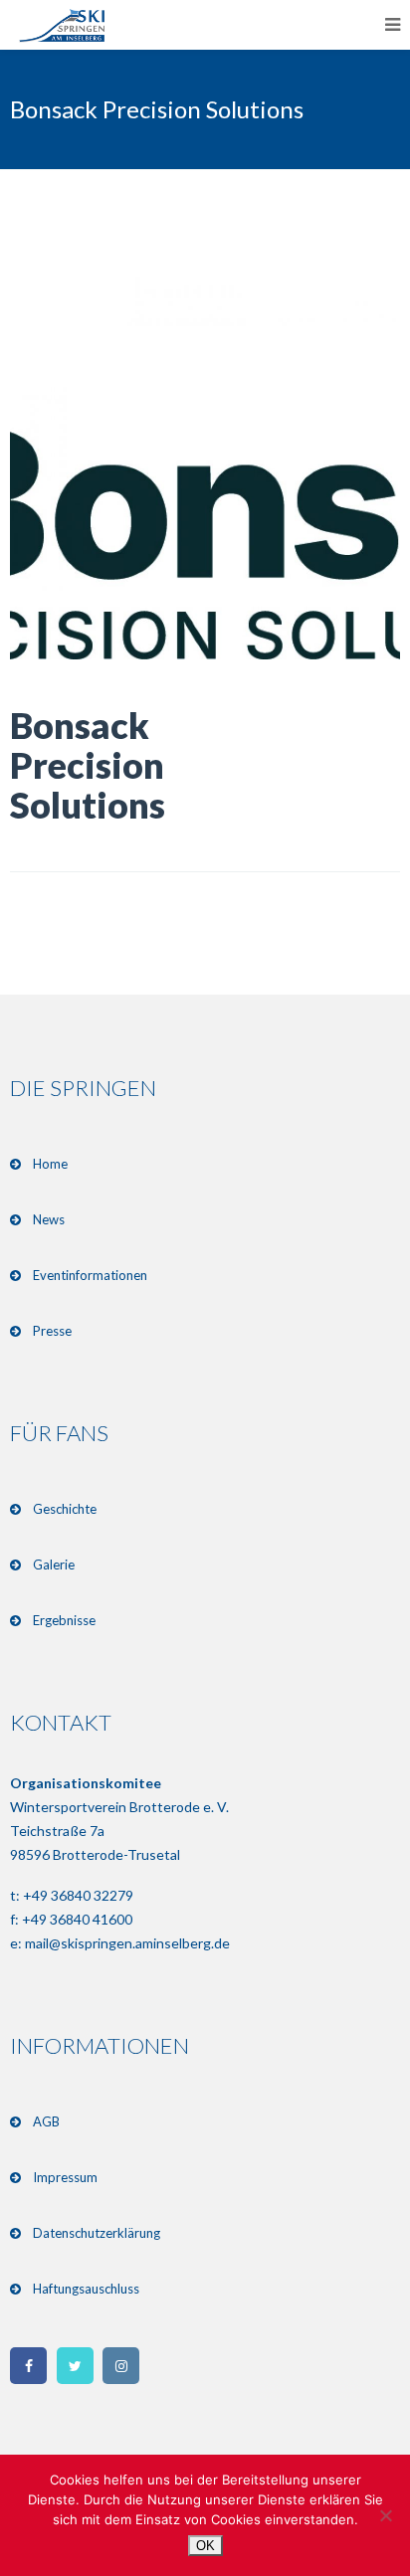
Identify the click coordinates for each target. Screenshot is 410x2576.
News (49, 1219)
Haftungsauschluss (86, 2289)
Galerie (54, 1564)
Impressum (65, 2177)
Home (50, 1164)
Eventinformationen (90, 1275)
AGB (46, 2121)
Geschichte (65, 1509)
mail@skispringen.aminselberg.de (127, 1943)
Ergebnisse (64, 1620)
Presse (52, 1331)
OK (205, 2546)
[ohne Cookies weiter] (385, 2515)
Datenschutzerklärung (97, 2233)
